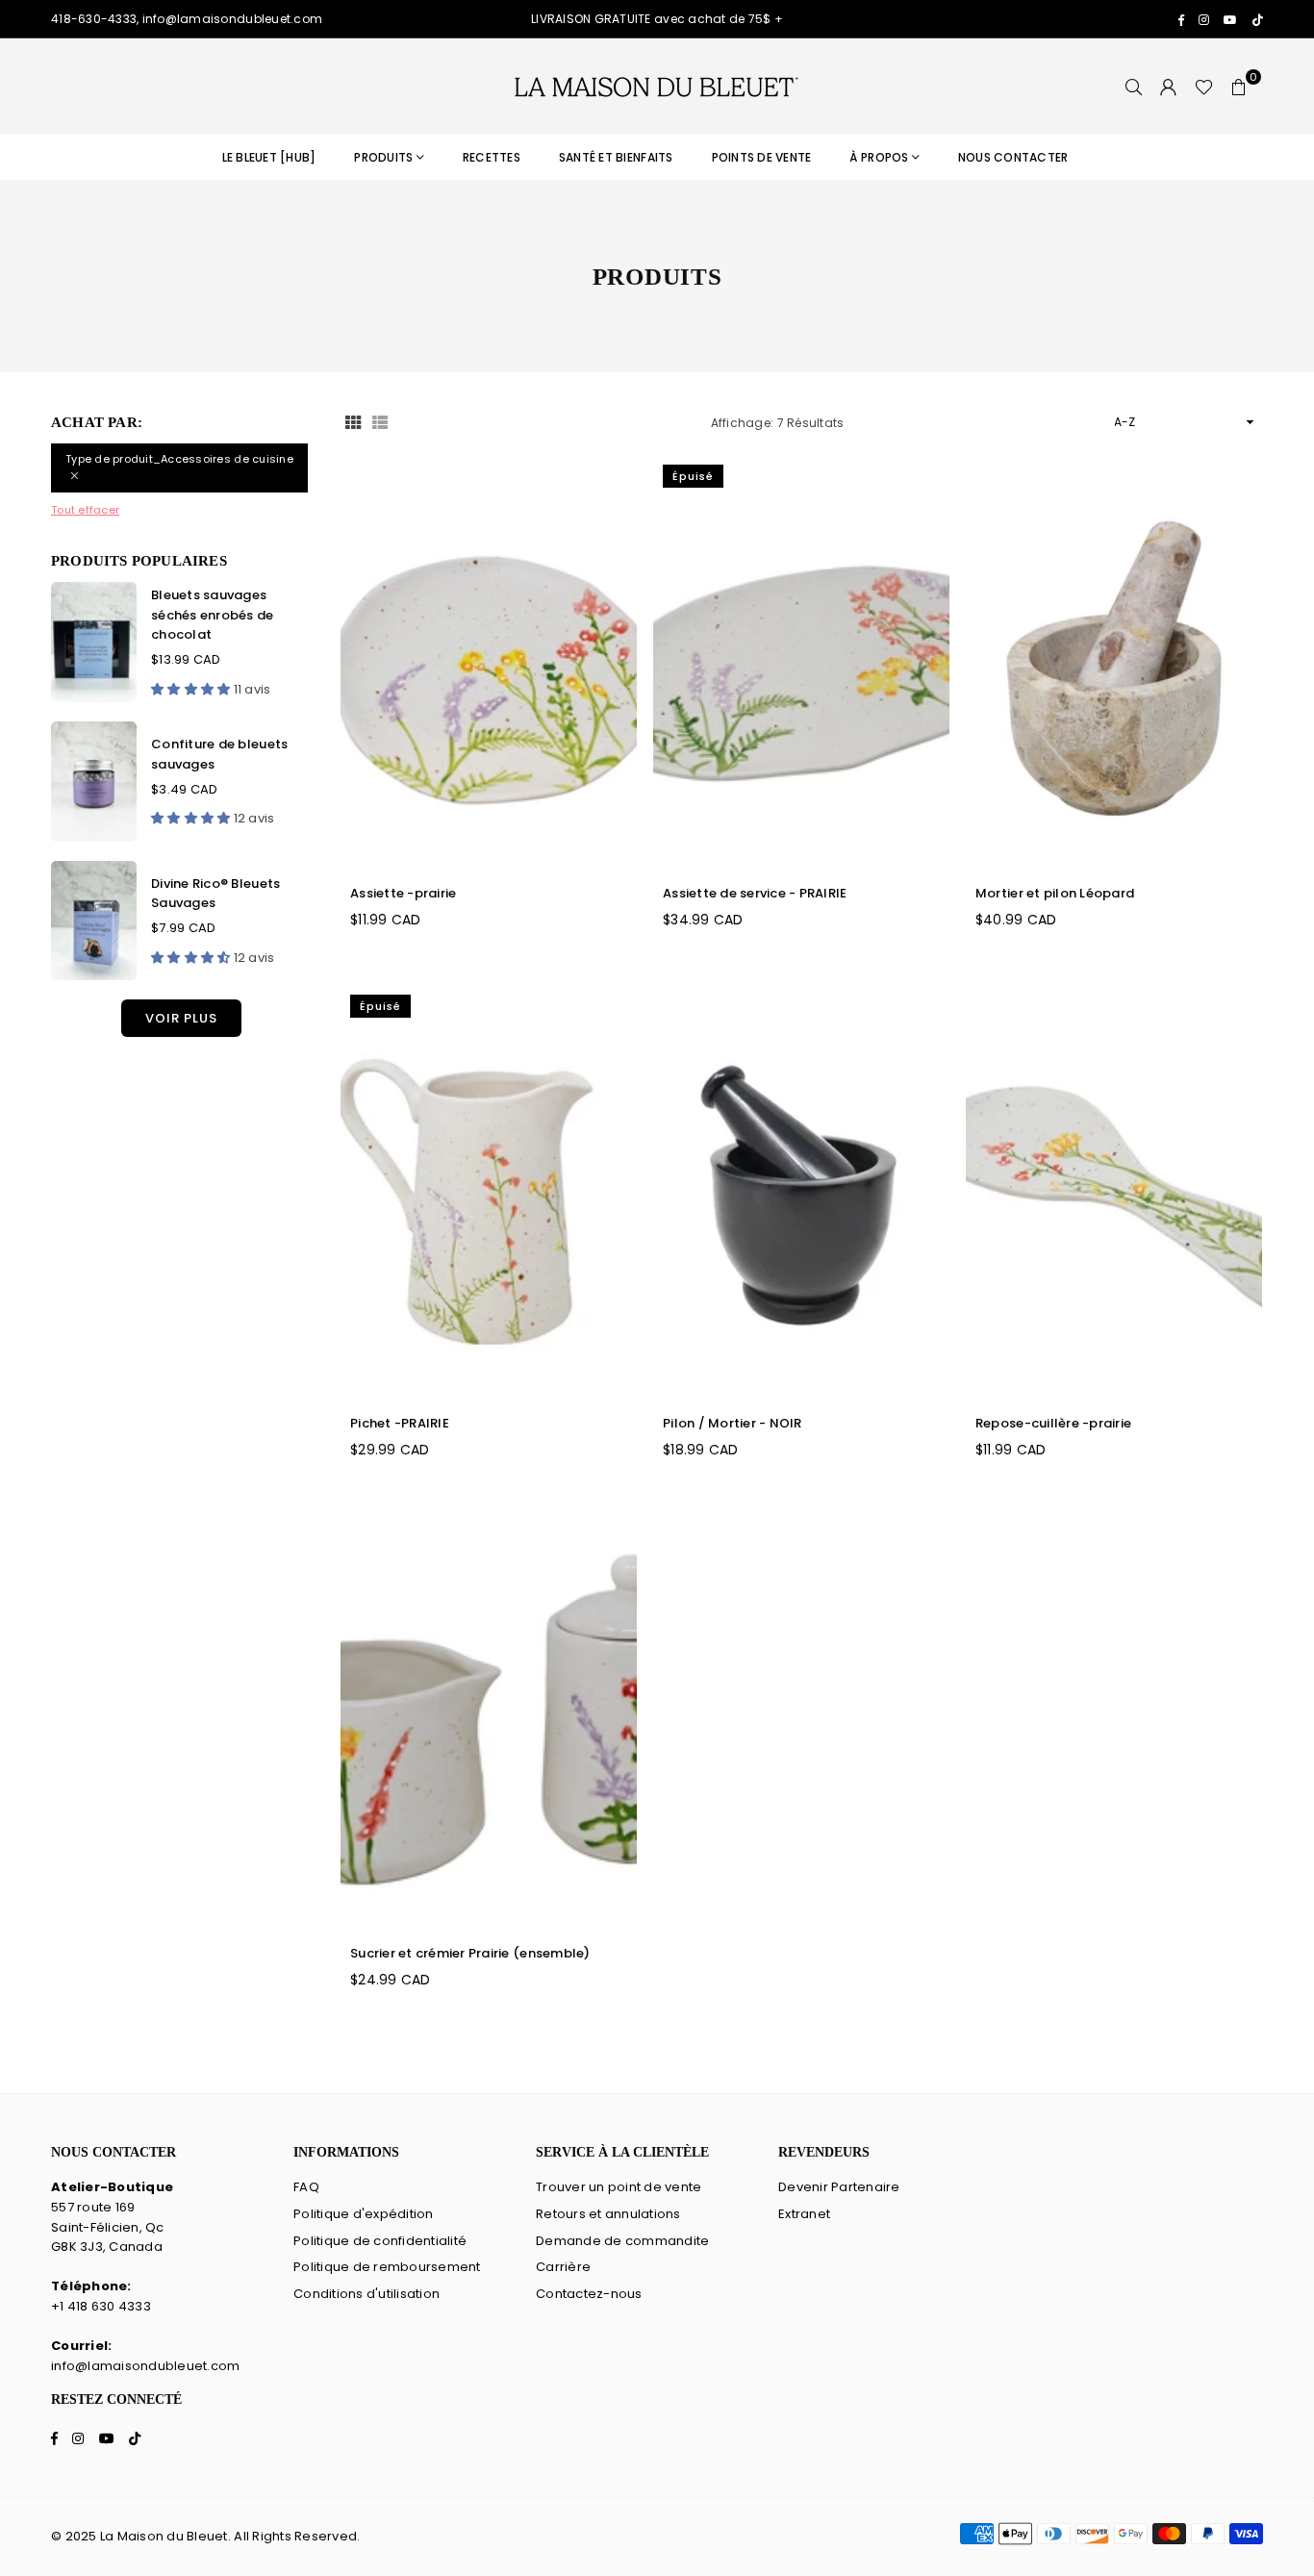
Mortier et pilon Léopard (1055, 893)
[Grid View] (353, 423)
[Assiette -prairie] (489, 662)
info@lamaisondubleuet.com (146, 2366)
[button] (1239, 87)
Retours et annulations (608, 2214)
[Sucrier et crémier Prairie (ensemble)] (489, 1722)
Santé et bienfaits (616, 157)
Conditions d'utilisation (366, 2294)
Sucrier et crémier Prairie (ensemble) (470, 1953)
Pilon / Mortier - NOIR (733, 1423)
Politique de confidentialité (380, 2241)
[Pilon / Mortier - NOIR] (801, 1192)
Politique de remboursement (387, 2267)
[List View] (380, 423)
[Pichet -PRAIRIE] (489, 1192)
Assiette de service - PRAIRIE (755, 893)
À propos (879, 157)
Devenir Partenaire (839, 2187)
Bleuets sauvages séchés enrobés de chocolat (212, 615)
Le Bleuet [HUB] (269, 157)
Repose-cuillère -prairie (1053, 1423)
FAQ (306, 2187)
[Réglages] (1169, 87)
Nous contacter (1013, 157)
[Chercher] (1134, 87)
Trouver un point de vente (619, 2187)
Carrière (563, 2267)
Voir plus (181, 1018)
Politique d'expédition (364, 2214)
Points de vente (762, 157)
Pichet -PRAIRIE (400, 1423)
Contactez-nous (589, 2294)
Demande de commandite (622, 2241)
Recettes (492, 157)
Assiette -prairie (403, 893)
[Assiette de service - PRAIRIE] (801, 662)
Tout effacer (85, 510)
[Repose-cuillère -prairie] (1114, 1192)
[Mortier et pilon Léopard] (1114, 662)
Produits (383, 157)
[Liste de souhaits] (1204, 87)
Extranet (804, 2214)
